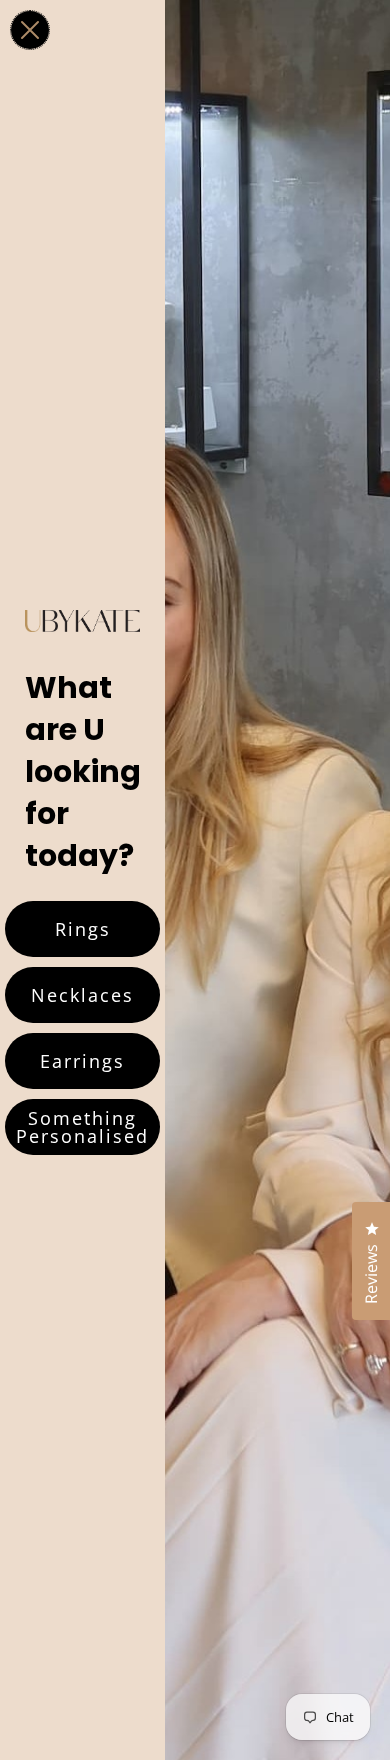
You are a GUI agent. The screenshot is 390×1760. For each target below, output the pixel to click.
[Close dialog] (30, 30)
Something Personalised (82, 1127)
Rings (83, 929)
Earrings (82, 1061)
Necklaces (82, 995)
